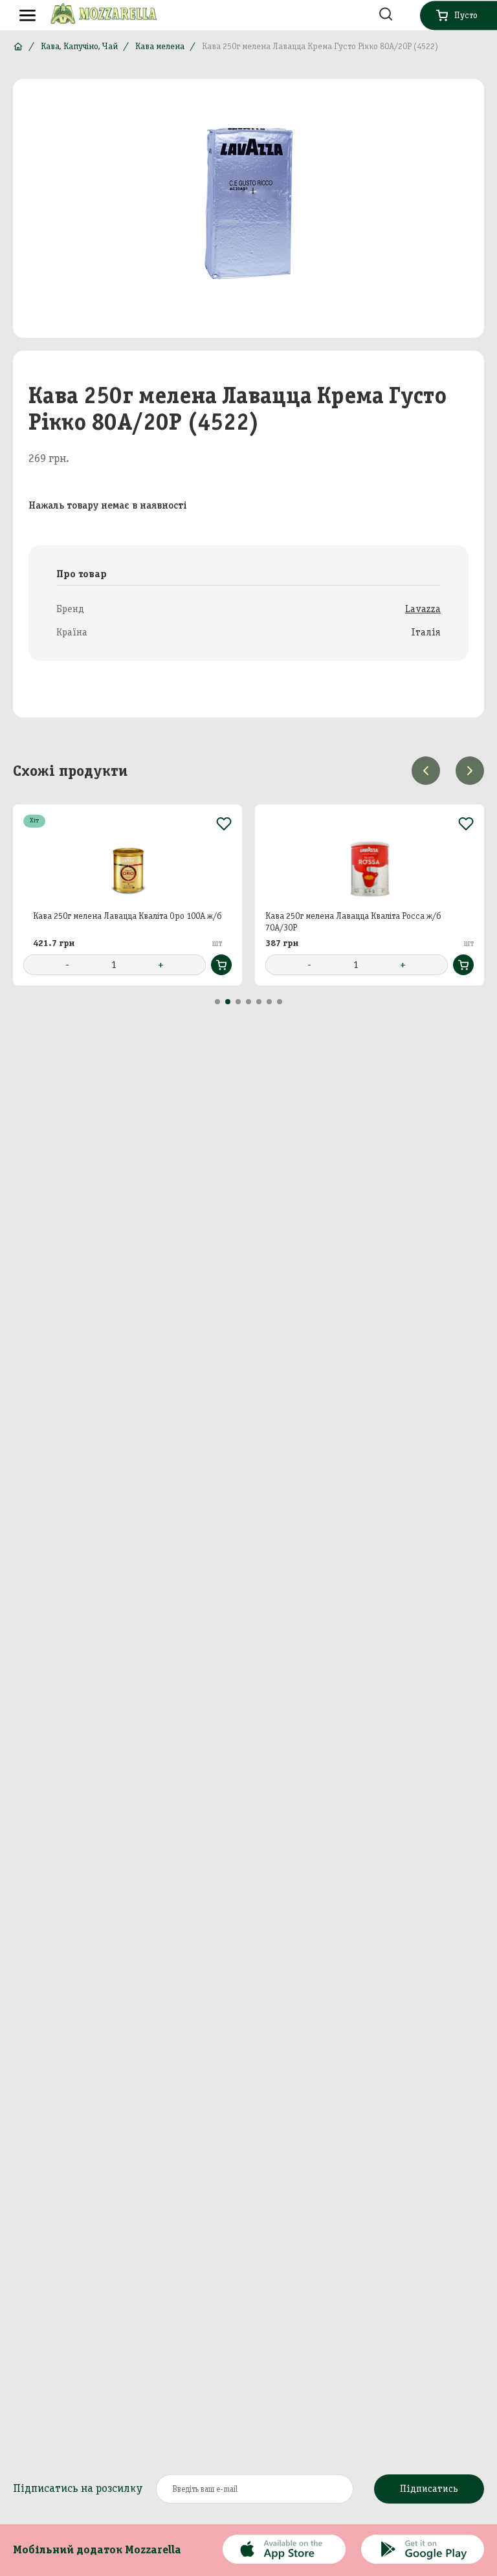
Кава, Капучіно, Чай (79, 46)
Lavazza (423, 609)
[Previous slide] (426, 771)
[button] (217, 1002)
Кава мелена (160, 46)
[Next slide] (470, 771)
